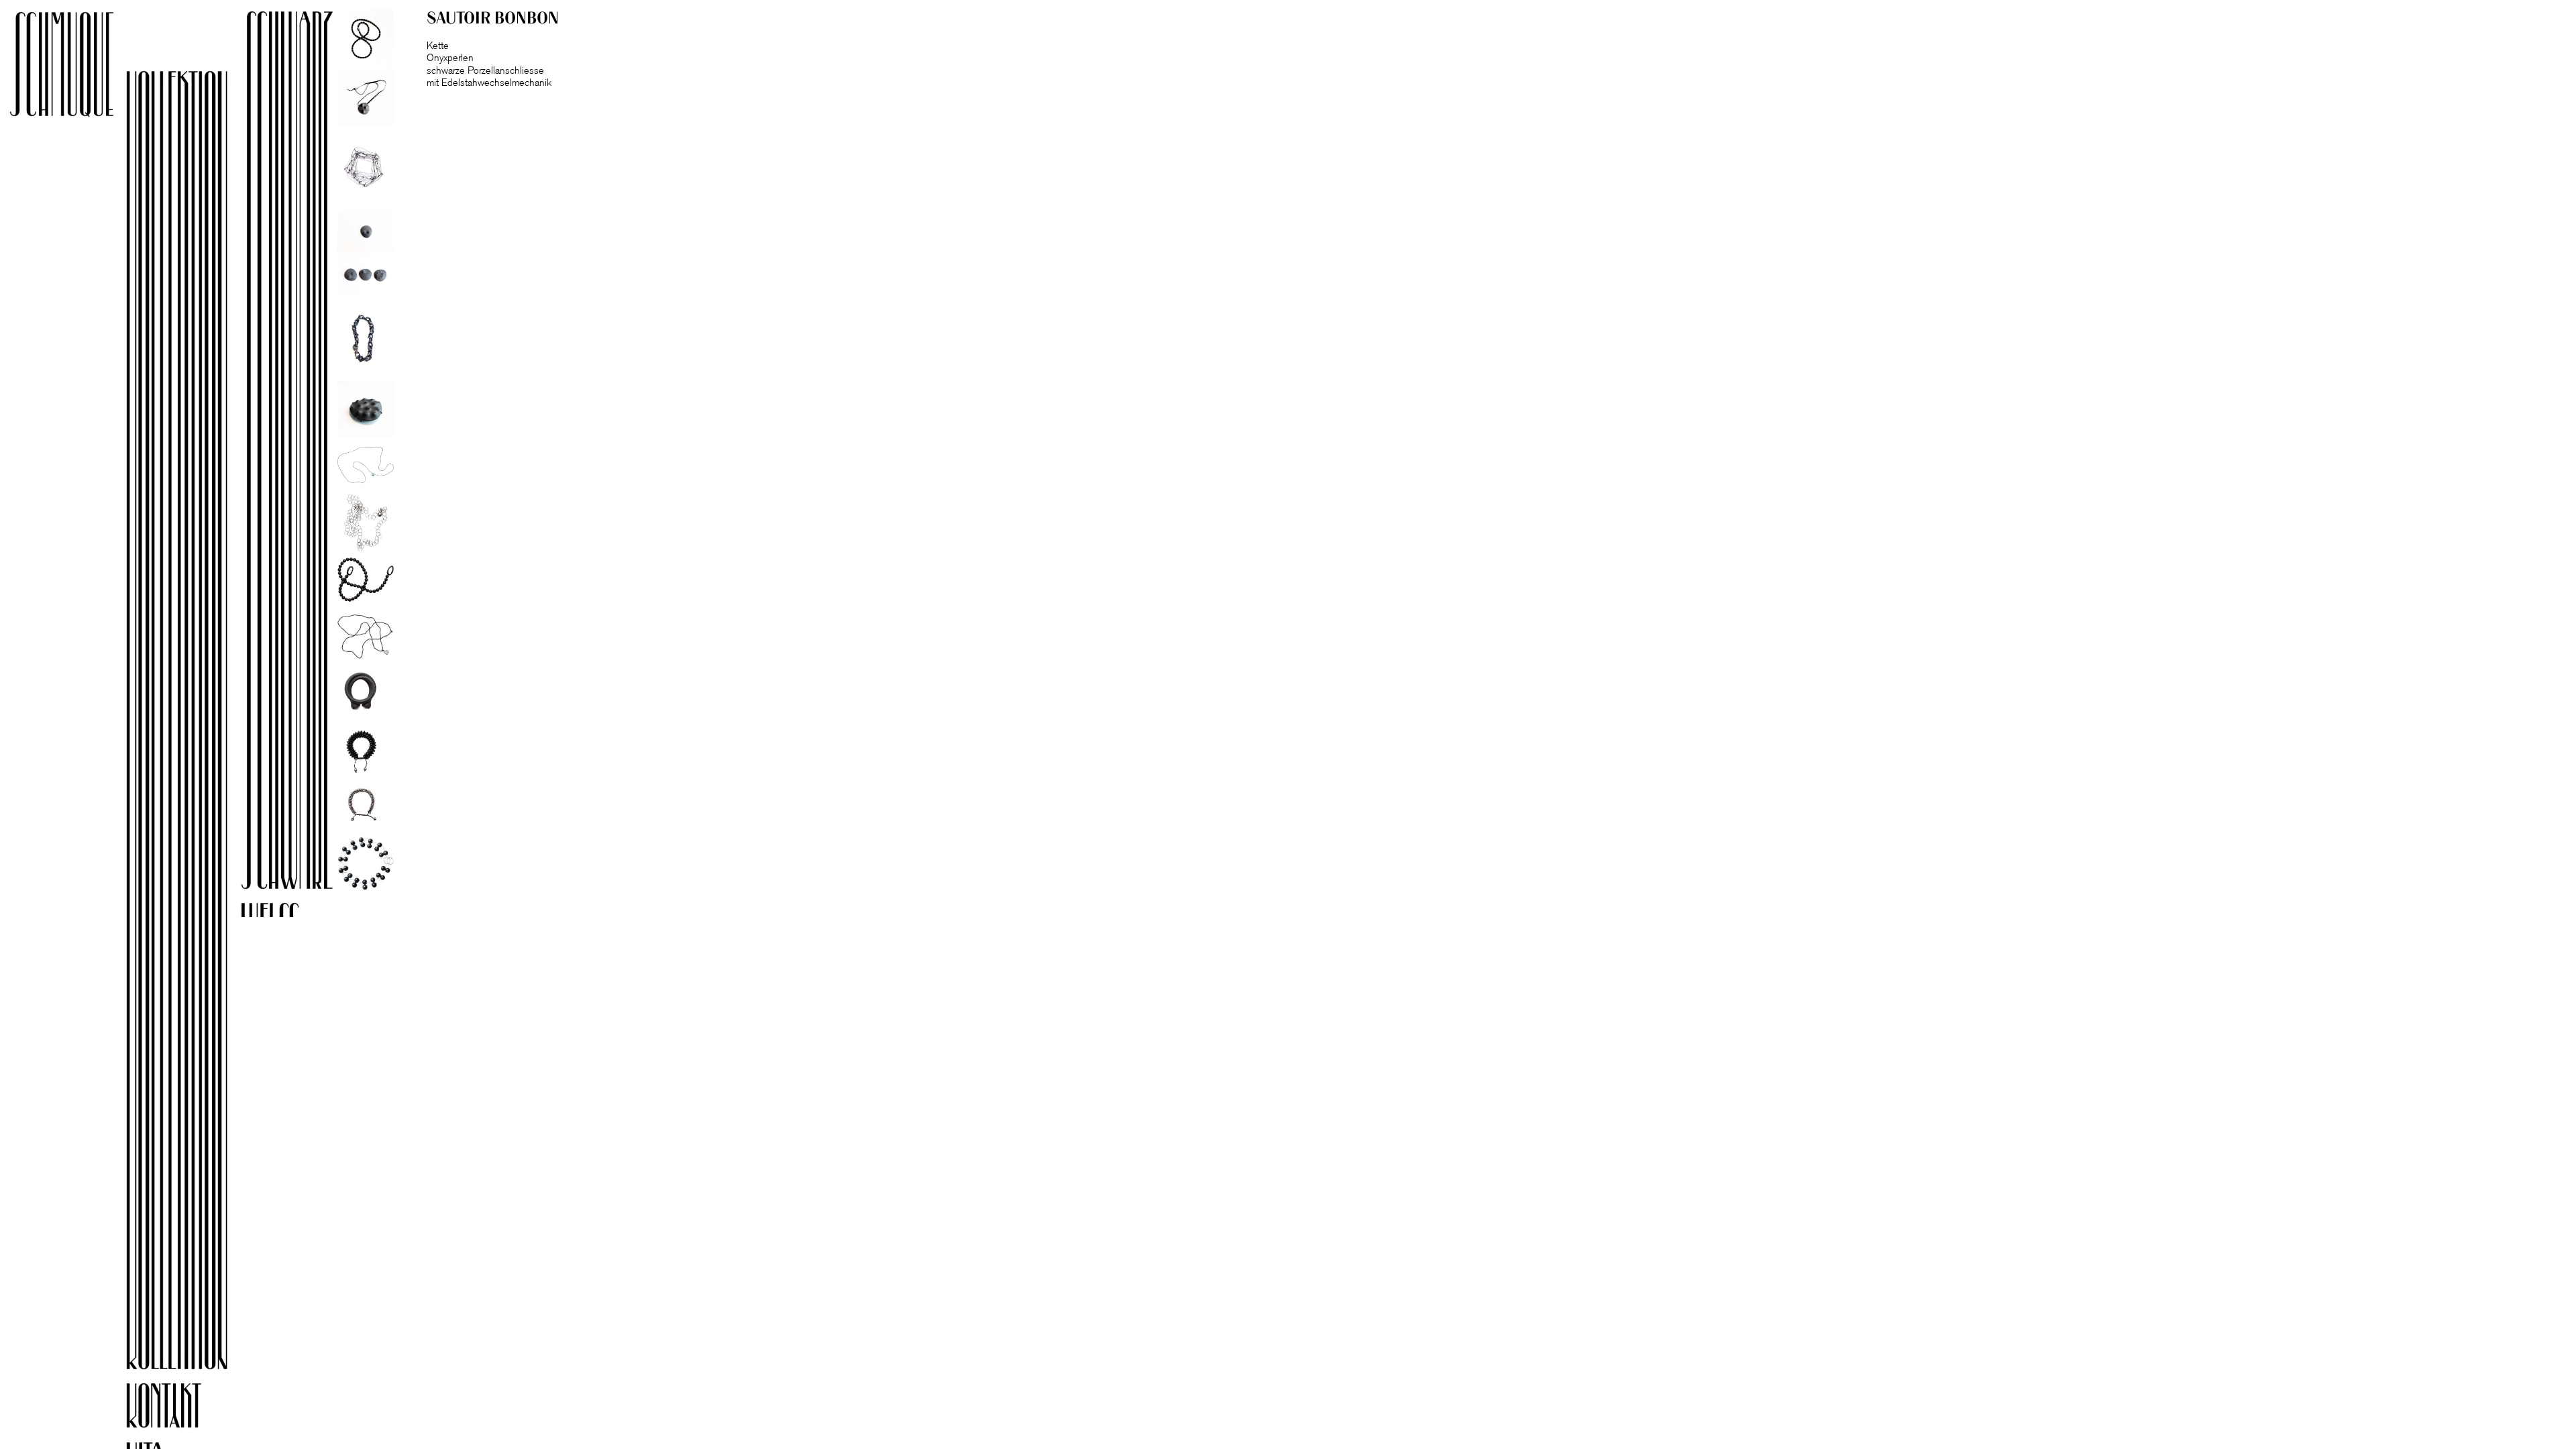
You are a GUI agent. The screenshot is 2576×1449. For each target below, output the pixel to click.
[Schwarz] (320, 450)
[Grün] (320, 1277)
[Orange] (320, 1042)
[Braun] (320, 1160)
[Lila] (320, 1102)
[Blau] (320, 1218)
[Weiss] (320, 925)
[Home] (205, 34)
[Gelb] (320, 984)
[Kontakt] (205, 1405)
